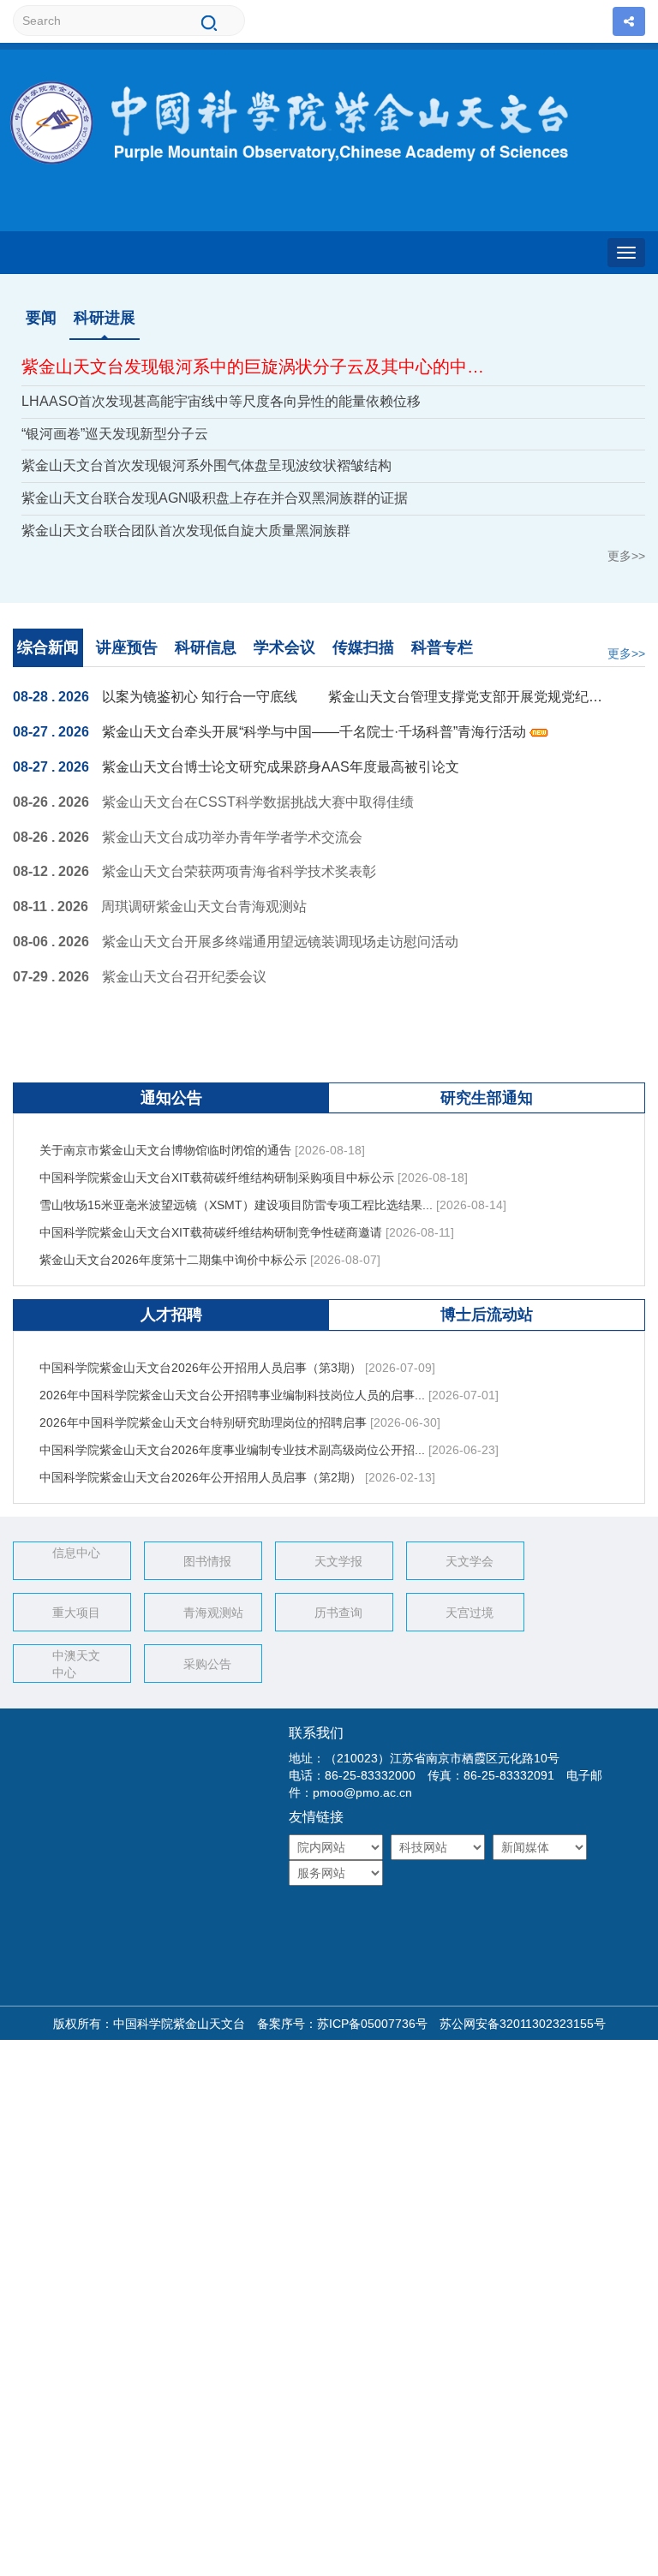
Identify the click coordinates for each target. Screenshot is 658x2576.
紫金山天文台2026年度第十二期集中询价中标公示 (173, 1248)
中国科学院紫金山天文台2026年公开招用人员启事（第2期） (200, 1465)
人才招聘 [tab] (171, 1315)
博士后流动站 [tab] (487, 1315)
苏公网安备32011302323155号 (517, 2024)
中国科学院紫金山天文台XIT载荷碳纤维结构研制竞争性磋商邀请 (211, 1220)
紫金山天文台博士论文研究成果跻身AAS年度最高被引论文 (281, 767)
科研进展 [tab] (105, 318)
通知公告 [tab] (171, 1098)
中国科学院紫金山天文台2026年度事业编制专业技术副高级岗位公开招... (232, 1438)
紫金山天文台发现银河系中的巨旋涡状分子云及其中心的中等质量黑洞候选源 (258, 367)
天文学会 (470, 1561)
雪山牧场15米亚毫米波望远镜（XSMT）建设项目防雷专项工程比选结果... (236, 1193)
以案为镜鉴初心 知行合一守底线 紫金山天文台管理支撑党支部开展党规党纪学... (355, 697)
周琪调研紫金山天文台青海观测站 (204, 906)
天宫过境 (470, 1613)
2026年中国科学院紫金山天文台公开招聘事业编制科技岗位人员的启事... (232, 1383)
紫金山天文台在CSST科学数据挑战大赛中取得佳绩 (258, 802)
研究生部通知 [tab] (487, 1098)
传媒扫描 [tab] (363, 647)
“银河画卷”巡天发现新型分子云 (115, 434)
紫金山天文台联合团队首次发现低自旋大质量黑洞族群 (186, 531)
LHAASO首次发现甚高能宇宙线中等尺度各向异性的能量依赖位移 (221, 401)
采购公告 (207, 1664)
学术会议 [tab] (284, 647)
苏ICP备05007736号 (372, 2024)
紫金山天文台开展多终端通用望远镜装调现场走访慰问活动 (280, 942)
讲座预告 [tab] (127, 647)
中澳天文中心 (76, 1664)
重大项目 (76, 1613)
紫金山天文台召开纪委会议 (184, 977)
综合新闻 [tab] (48, 647)
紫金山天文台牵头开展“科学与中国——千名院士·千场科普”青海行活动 (316, 732)
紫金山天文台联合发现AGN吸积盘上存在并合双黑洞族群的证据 (215, 498)
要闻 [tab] (41, 318)
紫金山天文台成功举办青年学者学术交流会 (232, 837)
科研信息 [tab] (206, 647)
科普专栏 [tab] (442, 647)
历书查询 (338, 1613)
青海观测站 (213, 1613)
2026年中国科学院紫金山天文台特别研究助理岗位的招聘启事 (203, 1410)
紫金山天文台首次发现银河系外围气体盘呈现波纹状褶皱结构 (206, 465)
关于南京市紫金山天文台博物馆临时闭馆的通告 (165, 1138)
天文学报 (338, 1561)
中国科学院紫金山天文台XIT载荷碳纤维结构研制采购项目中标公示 (217, 1166)
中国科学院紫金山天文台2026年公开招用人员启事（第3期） (200, 1356)
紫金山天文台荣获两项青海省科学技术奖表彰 (239, 871)
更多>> (626, 556)
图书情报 (207, 1561)
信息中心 (76, 1553)
